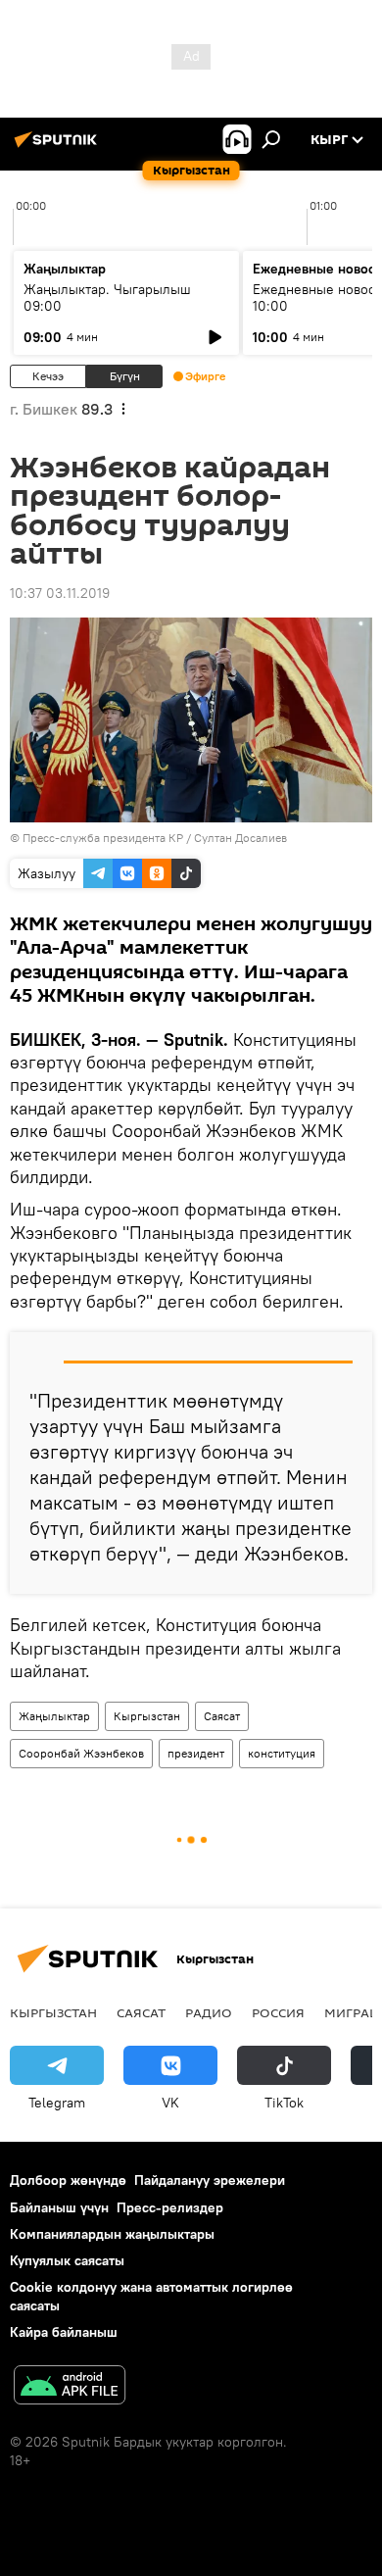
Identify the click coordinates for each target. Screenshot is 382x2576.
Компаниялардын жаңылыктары (112, 2234)
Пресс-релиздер (170, 2207)
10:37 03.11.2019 (60, 593)
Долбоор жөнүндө (68, 2180)
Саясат (222, 1716)
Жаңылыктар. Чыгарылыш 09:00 (107, 297)
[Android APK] (70, 2387)
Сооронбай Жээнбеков (81, 1753)
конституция (282, 1753)
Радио (209, 2012)
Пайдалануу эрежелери (210, 2180)
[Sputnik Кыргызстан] (59, 147)
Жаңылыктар (54, 1716)
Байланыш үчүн (59, 2207)
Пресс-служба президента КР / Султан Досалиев (155, 838)
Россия (278, 2012)
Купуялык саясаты (67, 2260)
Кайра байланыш (64, 2332)
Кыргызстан (147, 1716)
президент (196, 1753)
